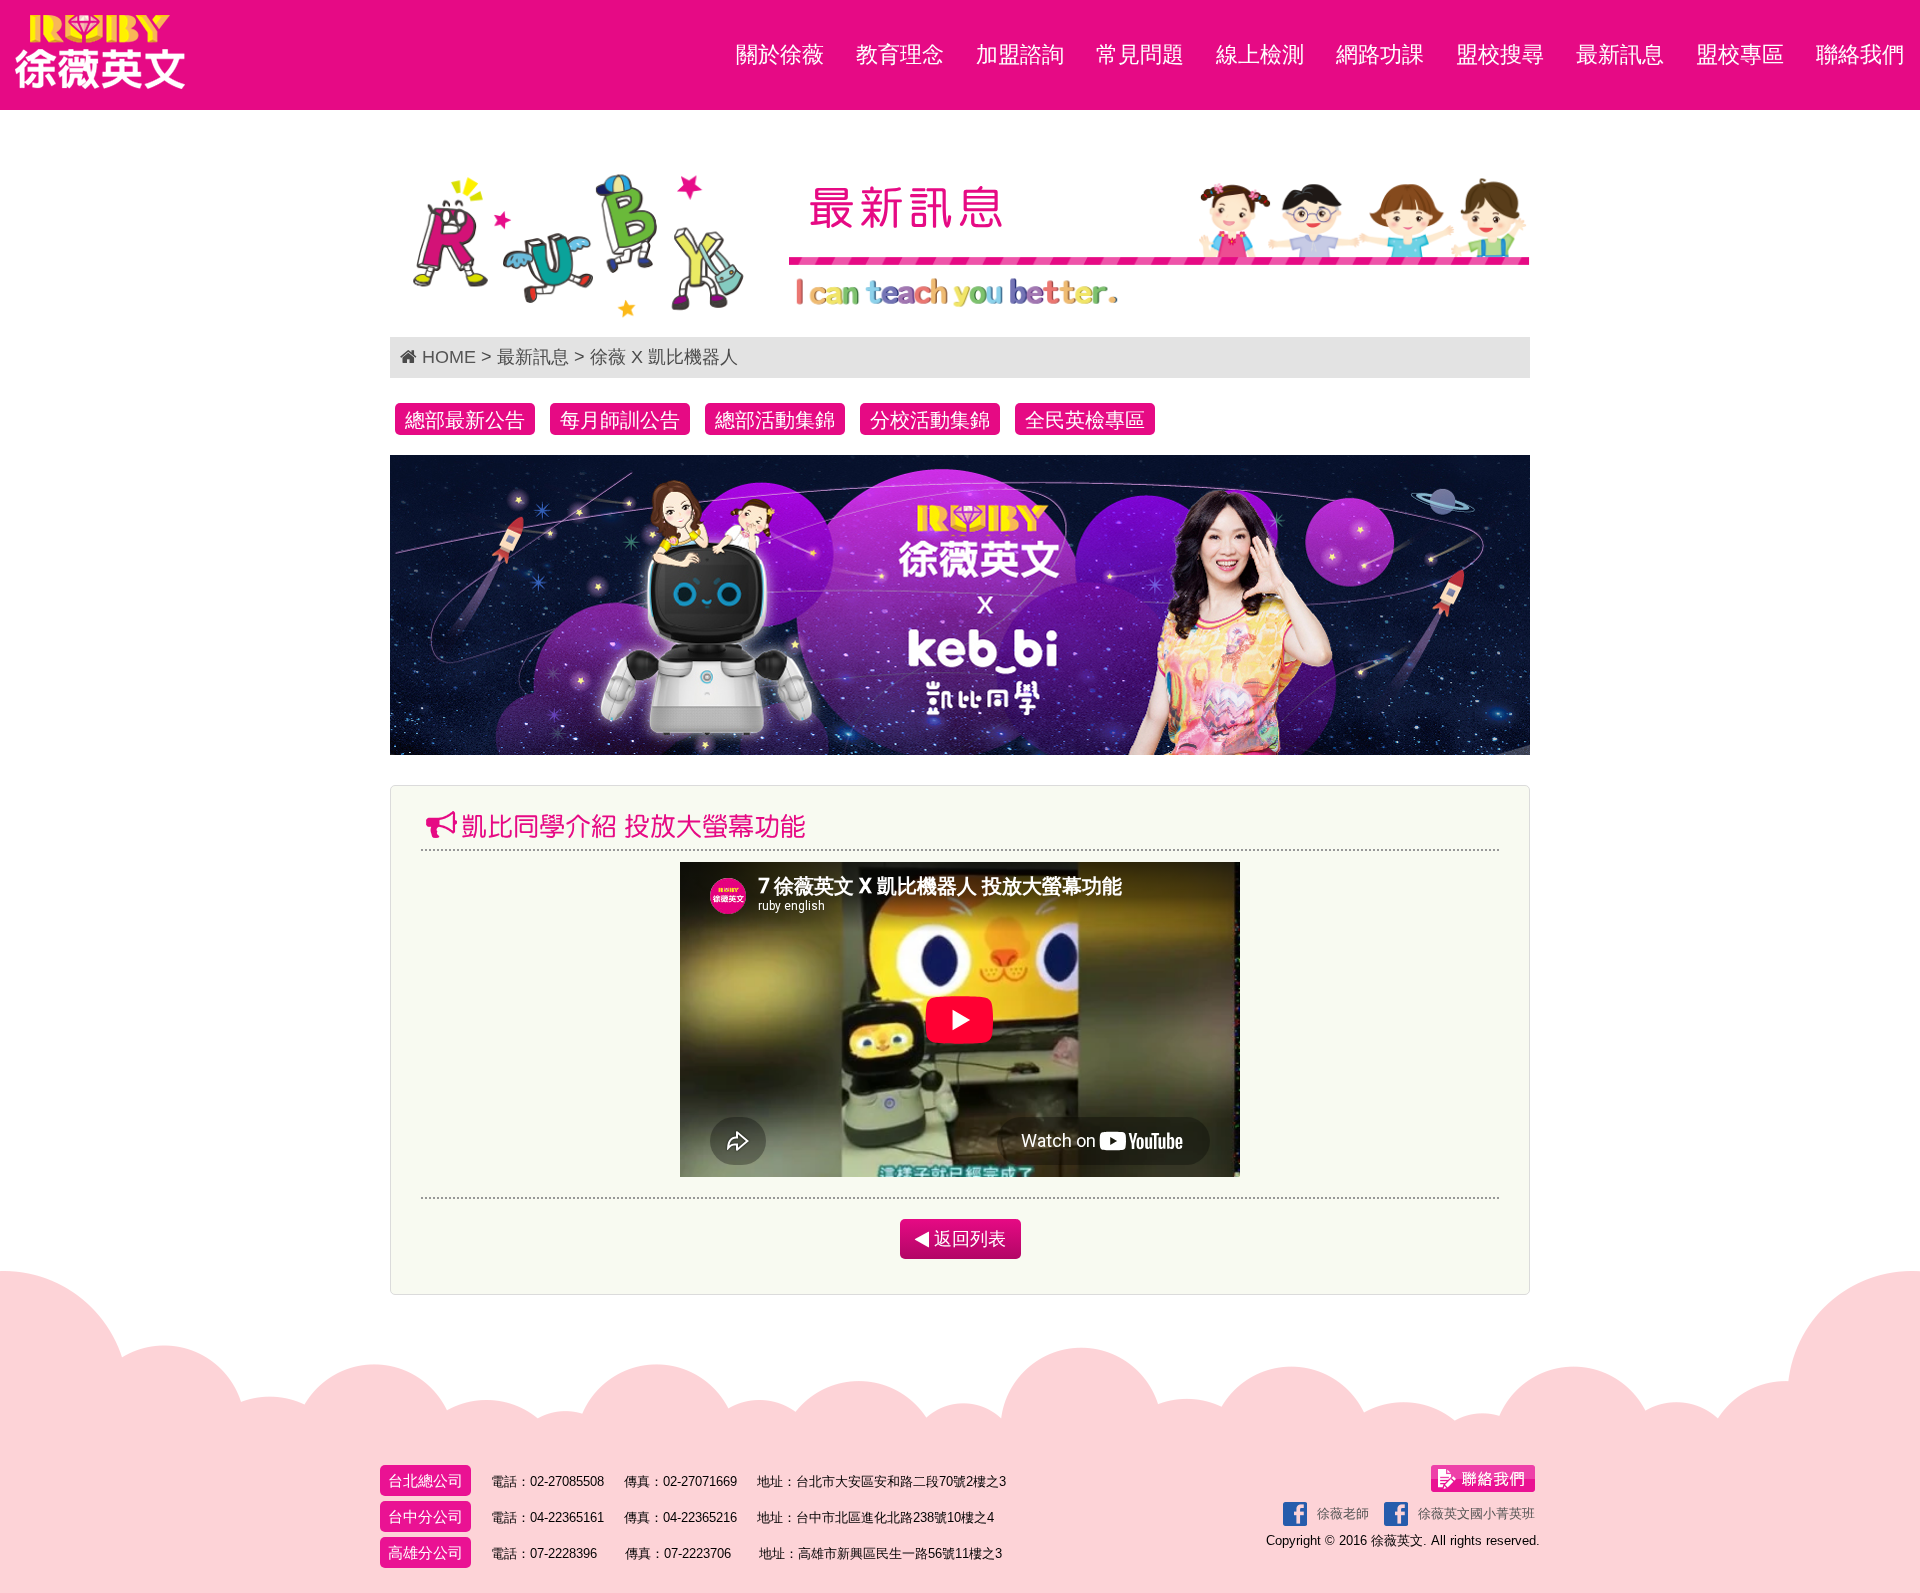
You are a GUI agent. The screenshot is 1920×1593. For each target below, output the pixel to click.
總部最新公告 (465, 420)
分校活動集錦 (930, 420)
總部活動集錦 (775, 420)
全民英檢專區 (1085, 420)
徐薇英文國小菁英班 (1476, 1513)
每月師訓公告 (620, 420)
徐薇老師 (1343, 1513)
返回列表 (967, 1239)
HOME (449, 357)
